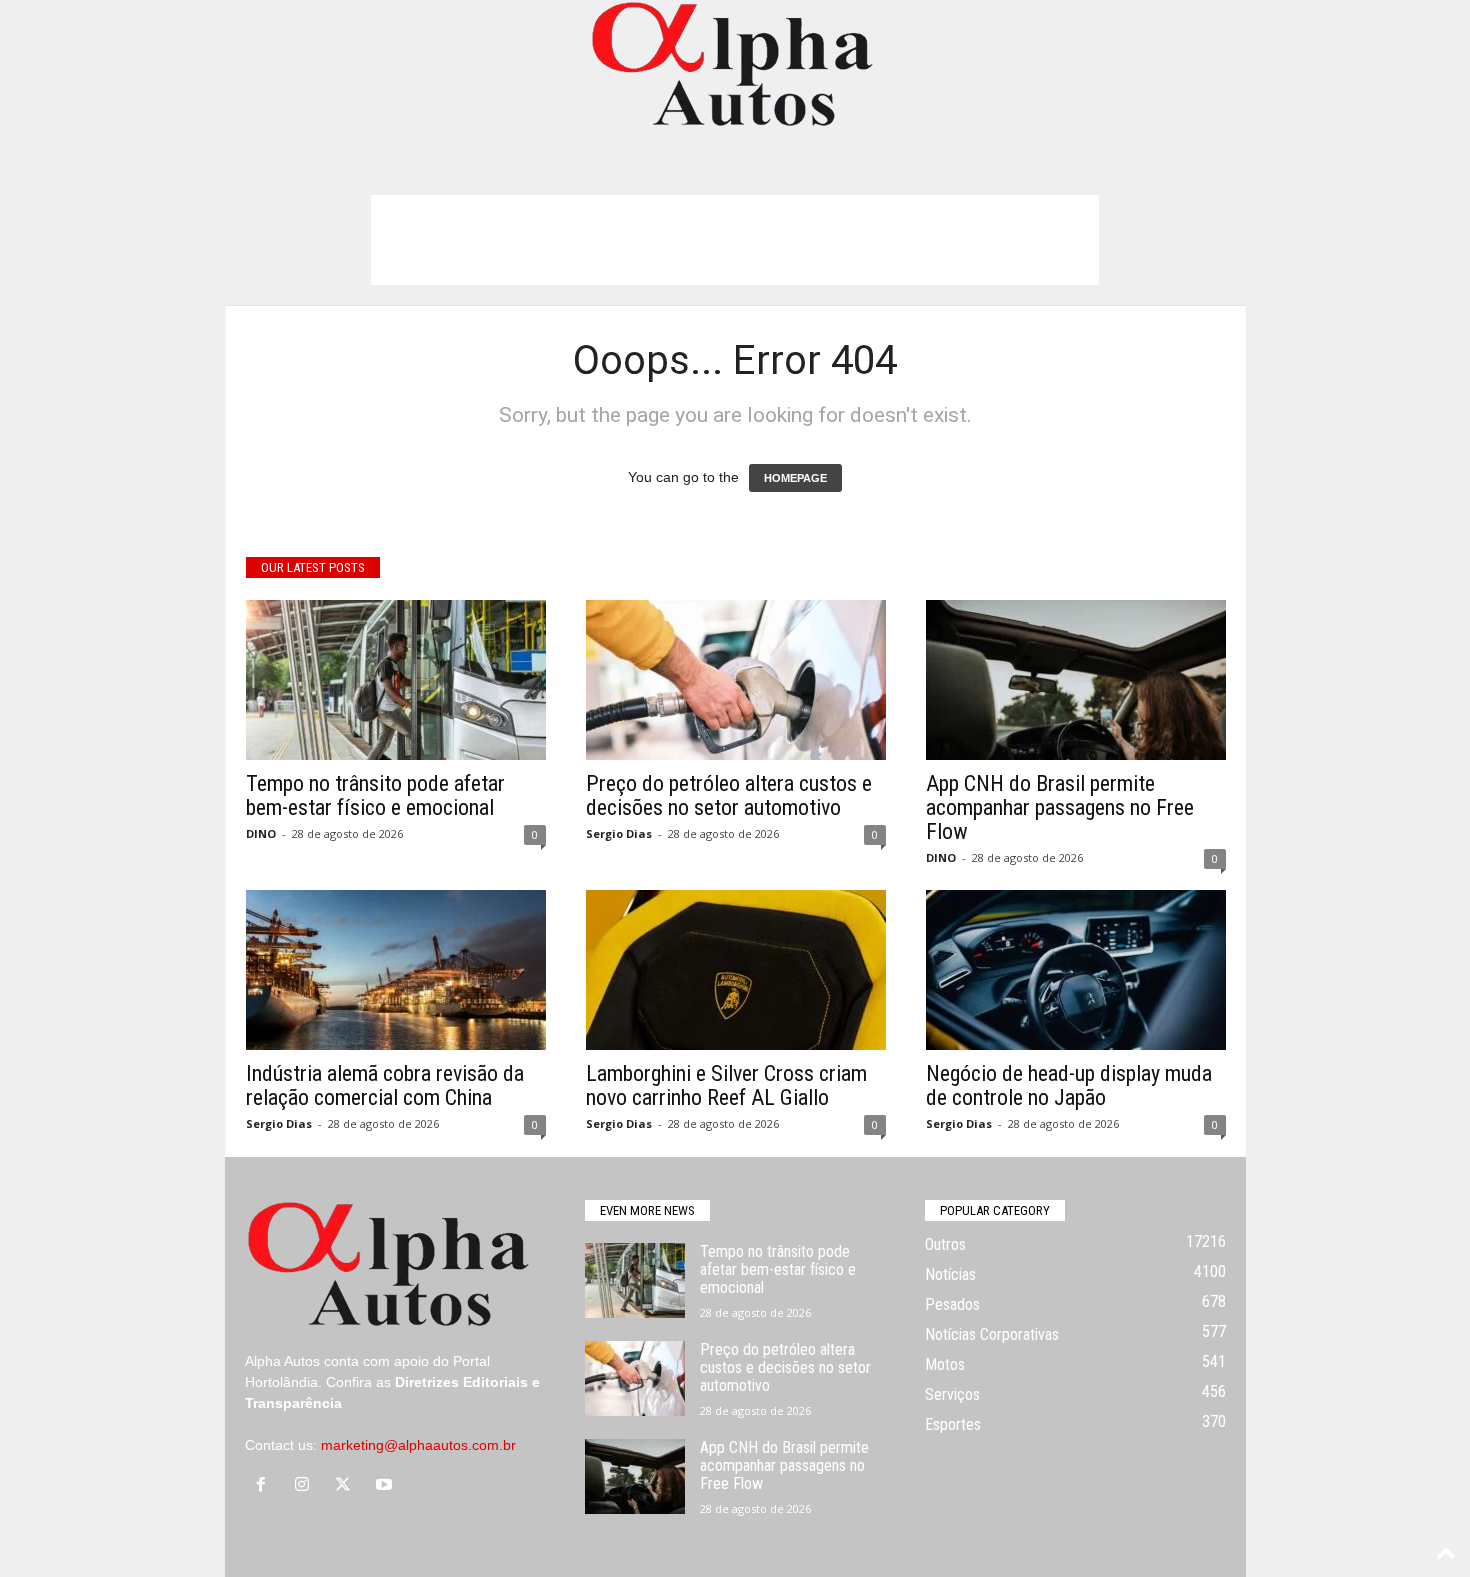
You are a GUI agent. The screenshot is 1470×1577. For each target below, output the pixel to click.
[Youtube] (386, 1486)
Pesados (952, 1304)
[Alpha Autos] (735, 65)
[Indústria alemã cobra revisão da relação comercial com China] (396, 970)
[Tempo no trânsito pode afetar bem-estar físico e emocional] (396, 680)
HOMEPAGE (795, 478)
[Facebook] (265, 1486)
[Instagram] (306, 1486)
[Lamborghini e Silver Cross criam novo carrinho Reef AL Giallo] (736, 970)
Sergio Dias (619, 833)
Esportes (953, 1424)
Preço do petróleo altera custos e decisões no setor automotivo (729, 795)
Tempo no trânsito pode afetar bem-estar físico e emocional (375, 795)
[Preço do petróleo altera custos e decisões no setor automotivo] (736, 680)
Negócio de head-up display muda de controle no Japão (1069, 1085)
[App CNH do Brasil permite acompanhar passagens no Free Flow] (1076, 680)
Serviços (952, 1394)
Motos (945, 1364)
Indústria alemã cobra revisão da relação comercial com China (385, 1085)
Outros (945, 1244)
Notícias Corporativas (992, 1334)
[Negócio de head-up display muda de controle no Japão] (1076, 970)
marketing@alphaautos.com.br (418, 1445)
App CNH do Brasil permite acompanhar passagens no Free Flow (1060, 807)
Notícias (950, 1274)
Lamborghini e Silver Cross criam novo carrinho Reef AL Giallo (726, 1085)
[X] (347, 1486)
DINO (261, 833)
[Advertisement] (735, 240)
